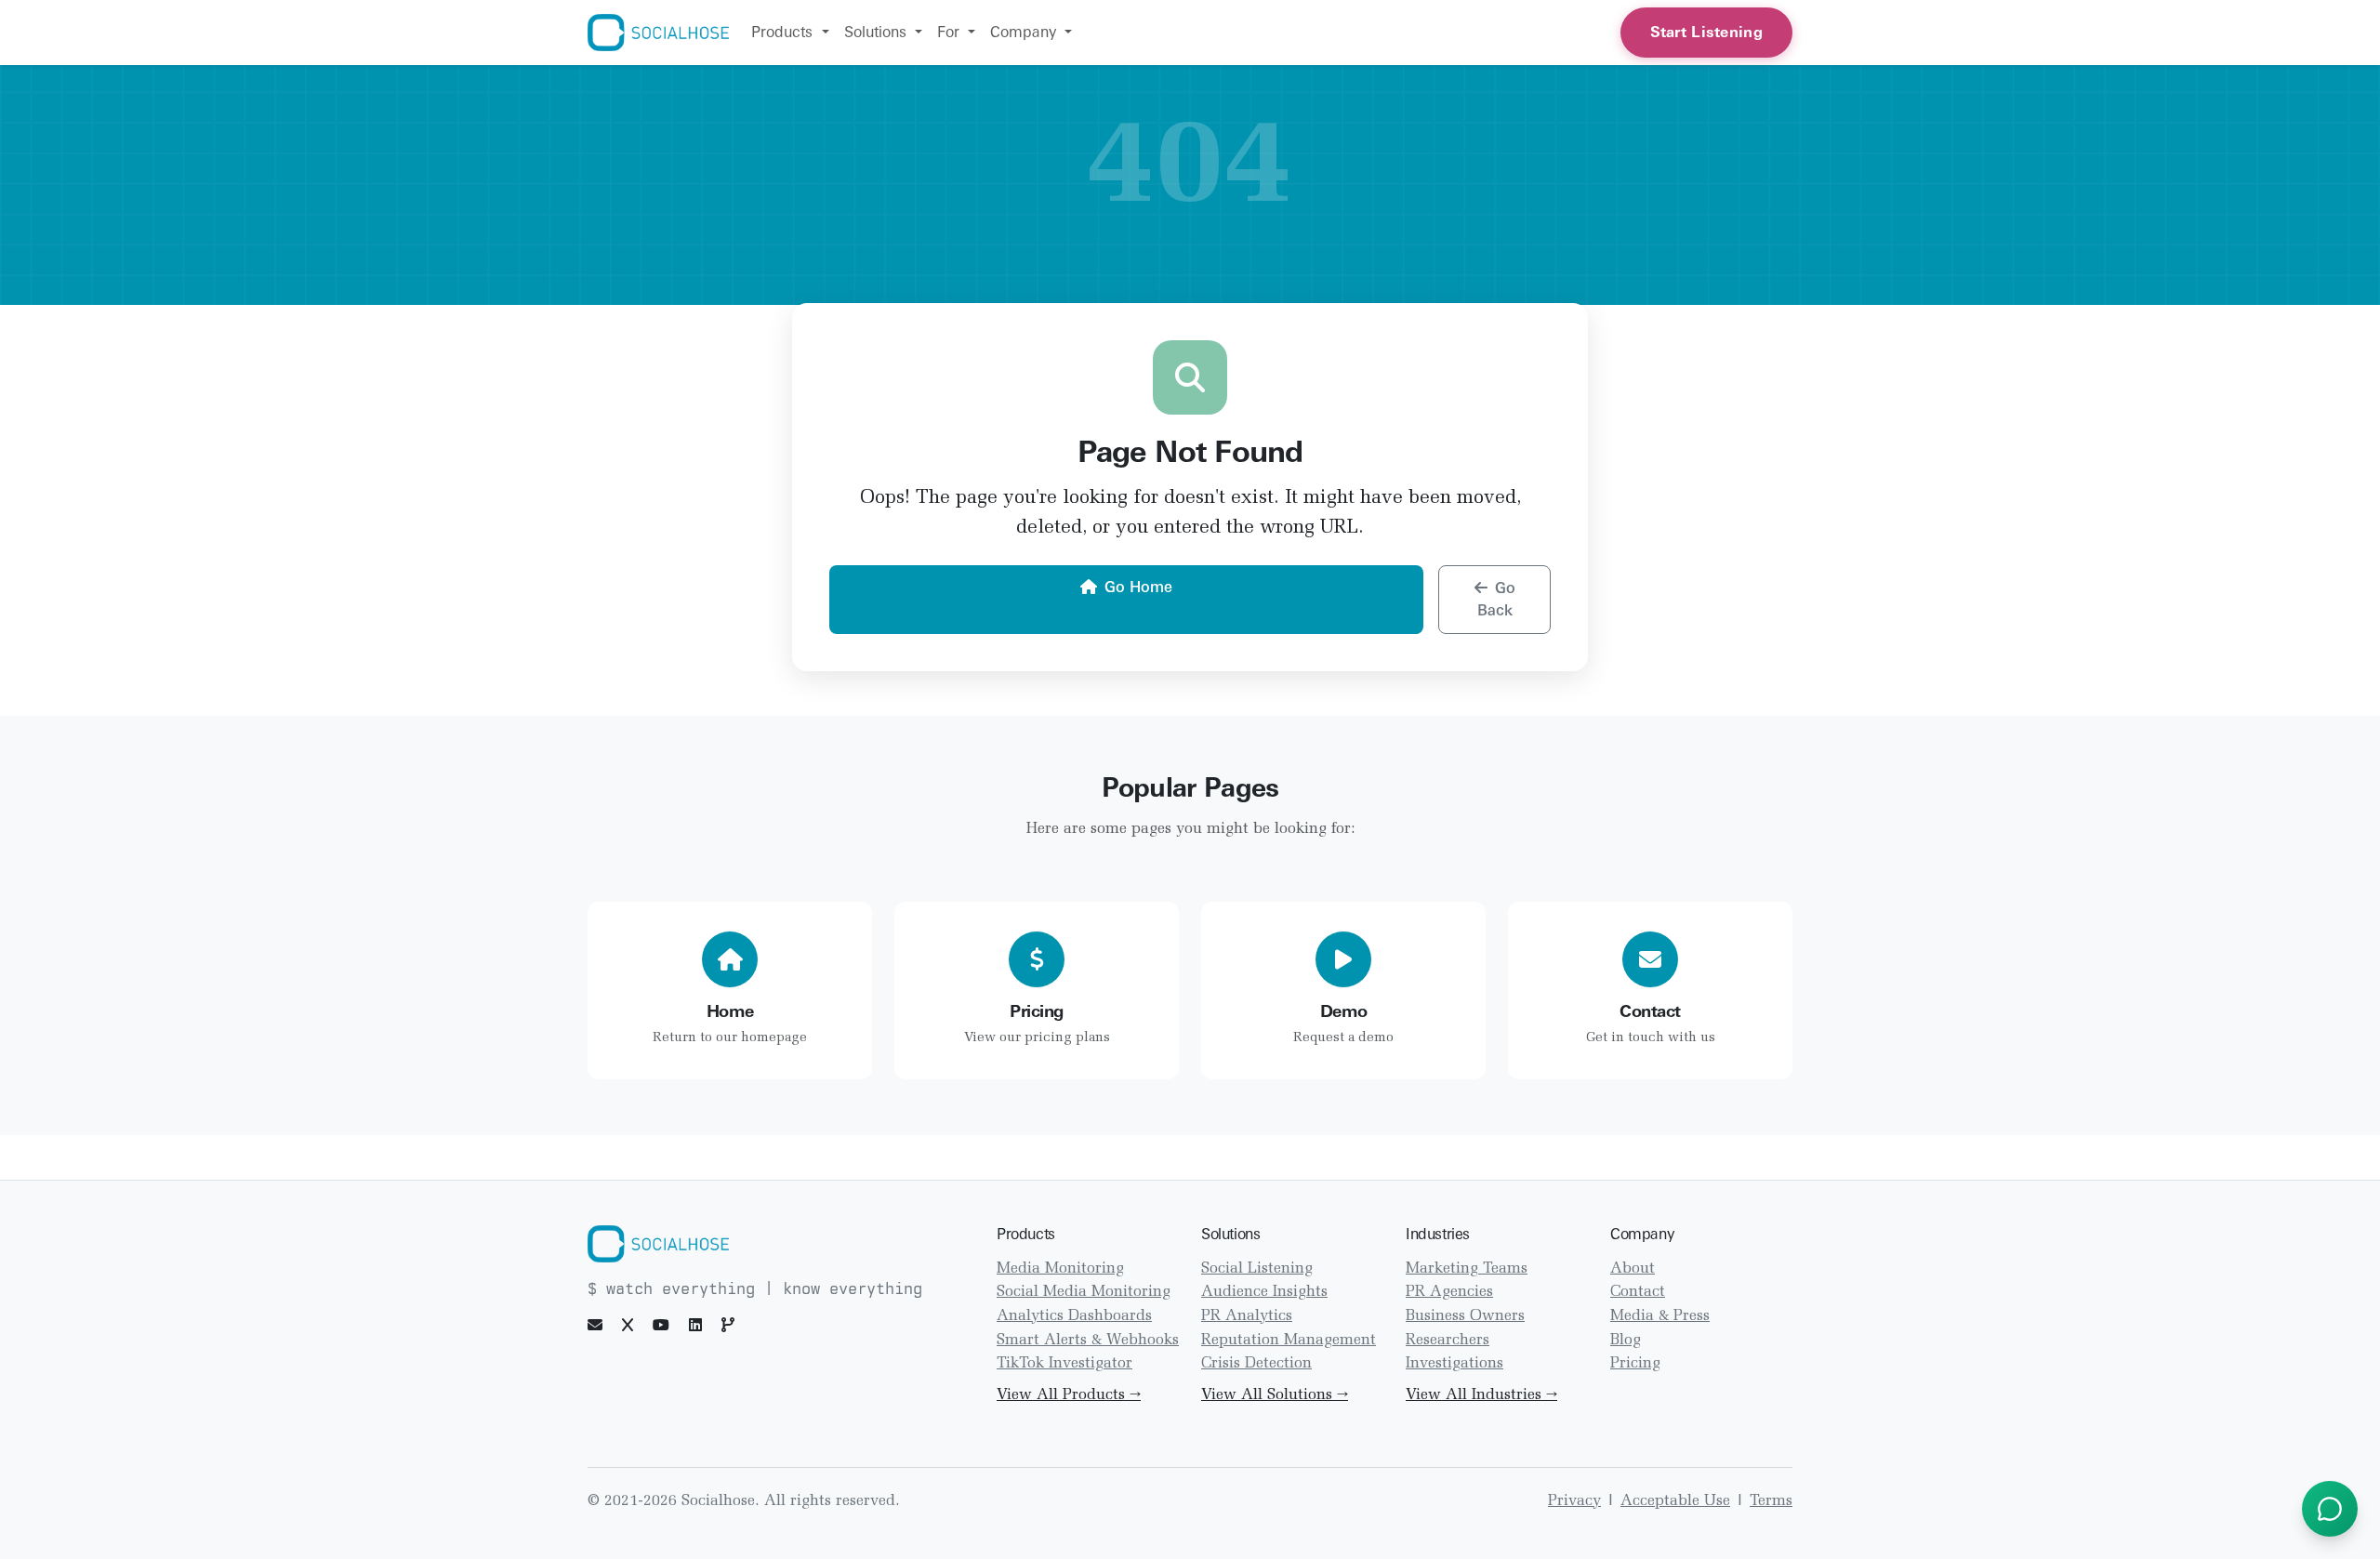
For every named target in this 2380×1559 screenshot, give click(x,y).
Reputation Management (1289, 1341)
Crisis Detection (1256, 1364)
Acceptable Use (1675, 1501)
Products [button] (784, 32)
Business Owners (1465, 1316)
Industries (1438, 1234)
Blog (1626, 1341)
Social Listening (1257, 1269)
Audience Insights (1264, 1292)
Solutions (1230, 1234)
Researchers (1448, 1341)
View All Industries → (1481, 1395)
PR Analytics (1247, 1316)
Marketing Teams (1467, 1269)
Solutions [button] (878, 32)
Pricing (1635, 1364)
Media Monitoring (1060, 1269)
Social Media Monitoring (1084, 1292)
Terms (1771, 1501)
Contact (1638, 1292)
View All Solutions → (1275, 1395)
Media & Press (1660, 1316)
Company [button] (1025, 32)
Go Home (1138, 587)
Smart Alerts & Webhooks (1088, 1341)
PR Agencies (1449, 1292)
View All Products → (1069, 1395)
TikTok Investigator (1064, 1364)
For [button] (951, 32)
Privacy (1574, 1501)
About (1633, 1269)
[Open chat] (2330, 1509)
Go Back (1496, 599)
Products (1026, 1234)
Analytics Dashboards (1074, 1316)
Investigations (1454, 1364)
